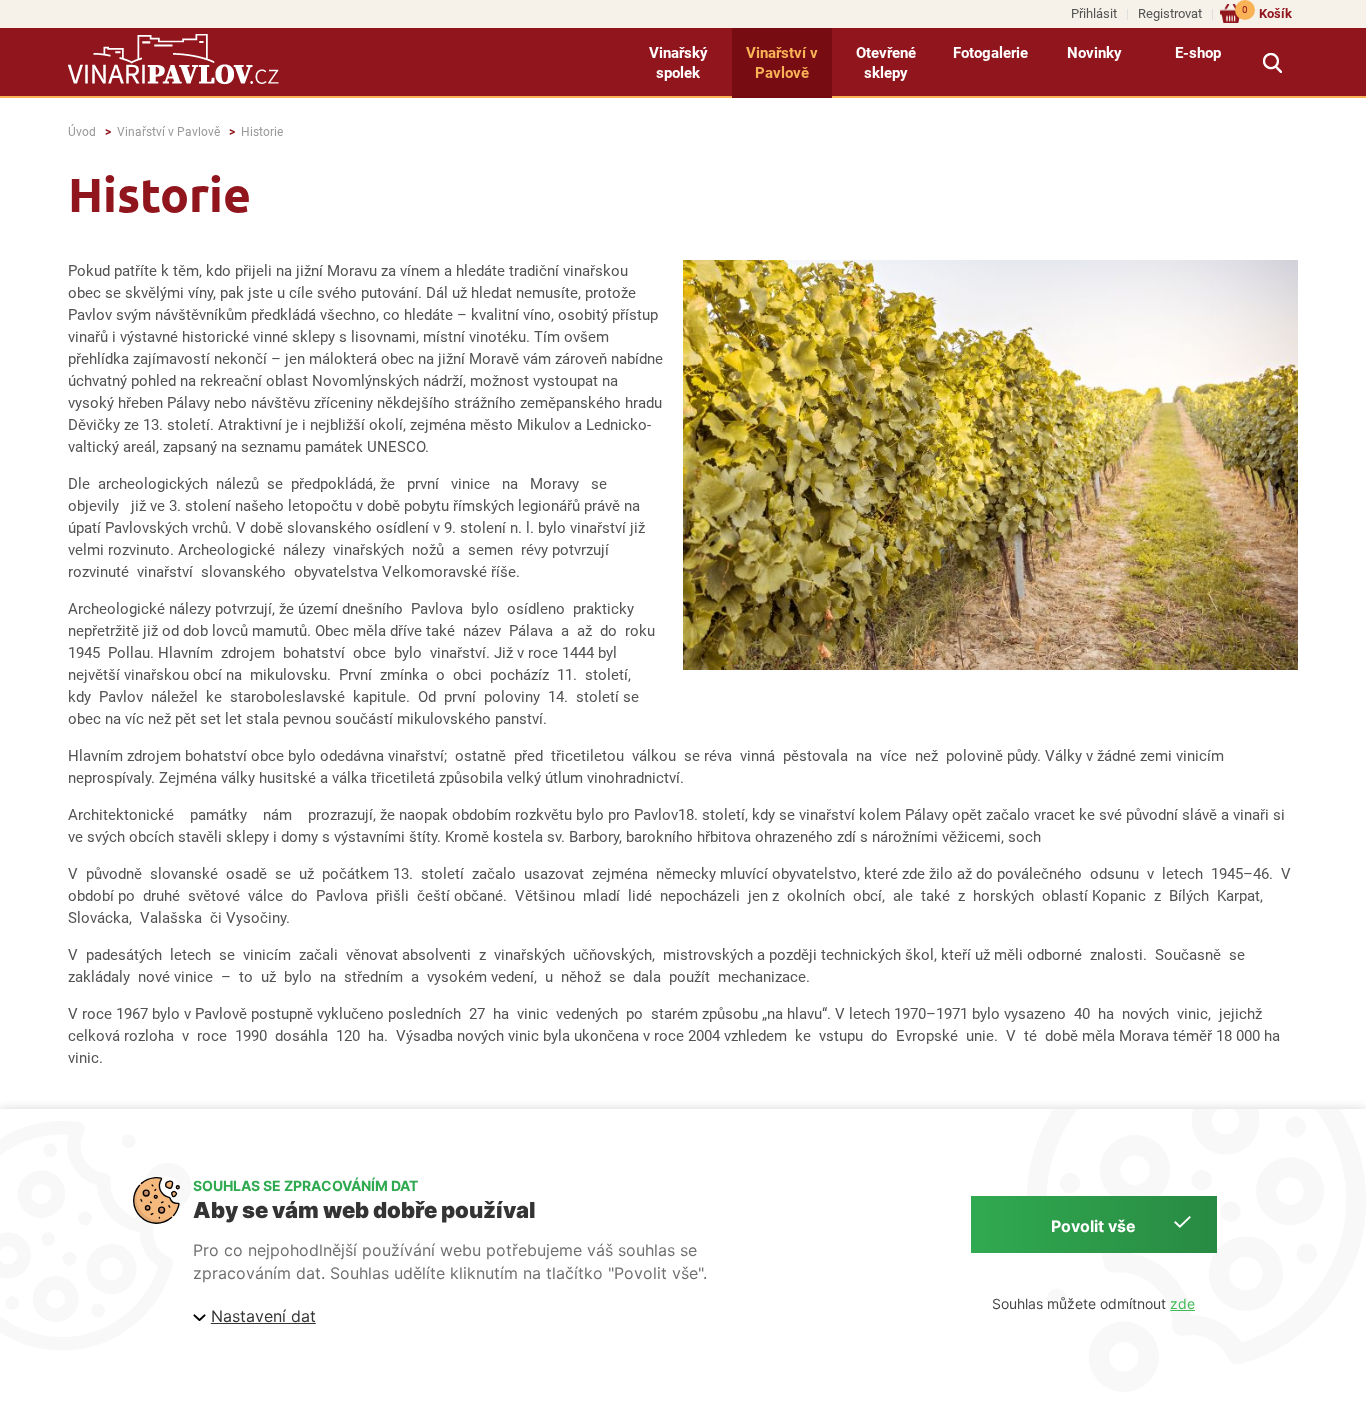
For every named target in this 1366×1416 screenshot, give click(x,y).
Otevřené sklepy (886, 63)
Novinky (1094, 53)
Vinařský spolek (678, 63)
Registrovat (1170, 13)
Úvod (82, 132)
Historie (262, 132)
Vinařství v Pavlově (782, 63)
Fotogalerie (990, 53)
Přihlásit (1094, 13)
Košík (1267, 12)
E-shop (1198, 53)
